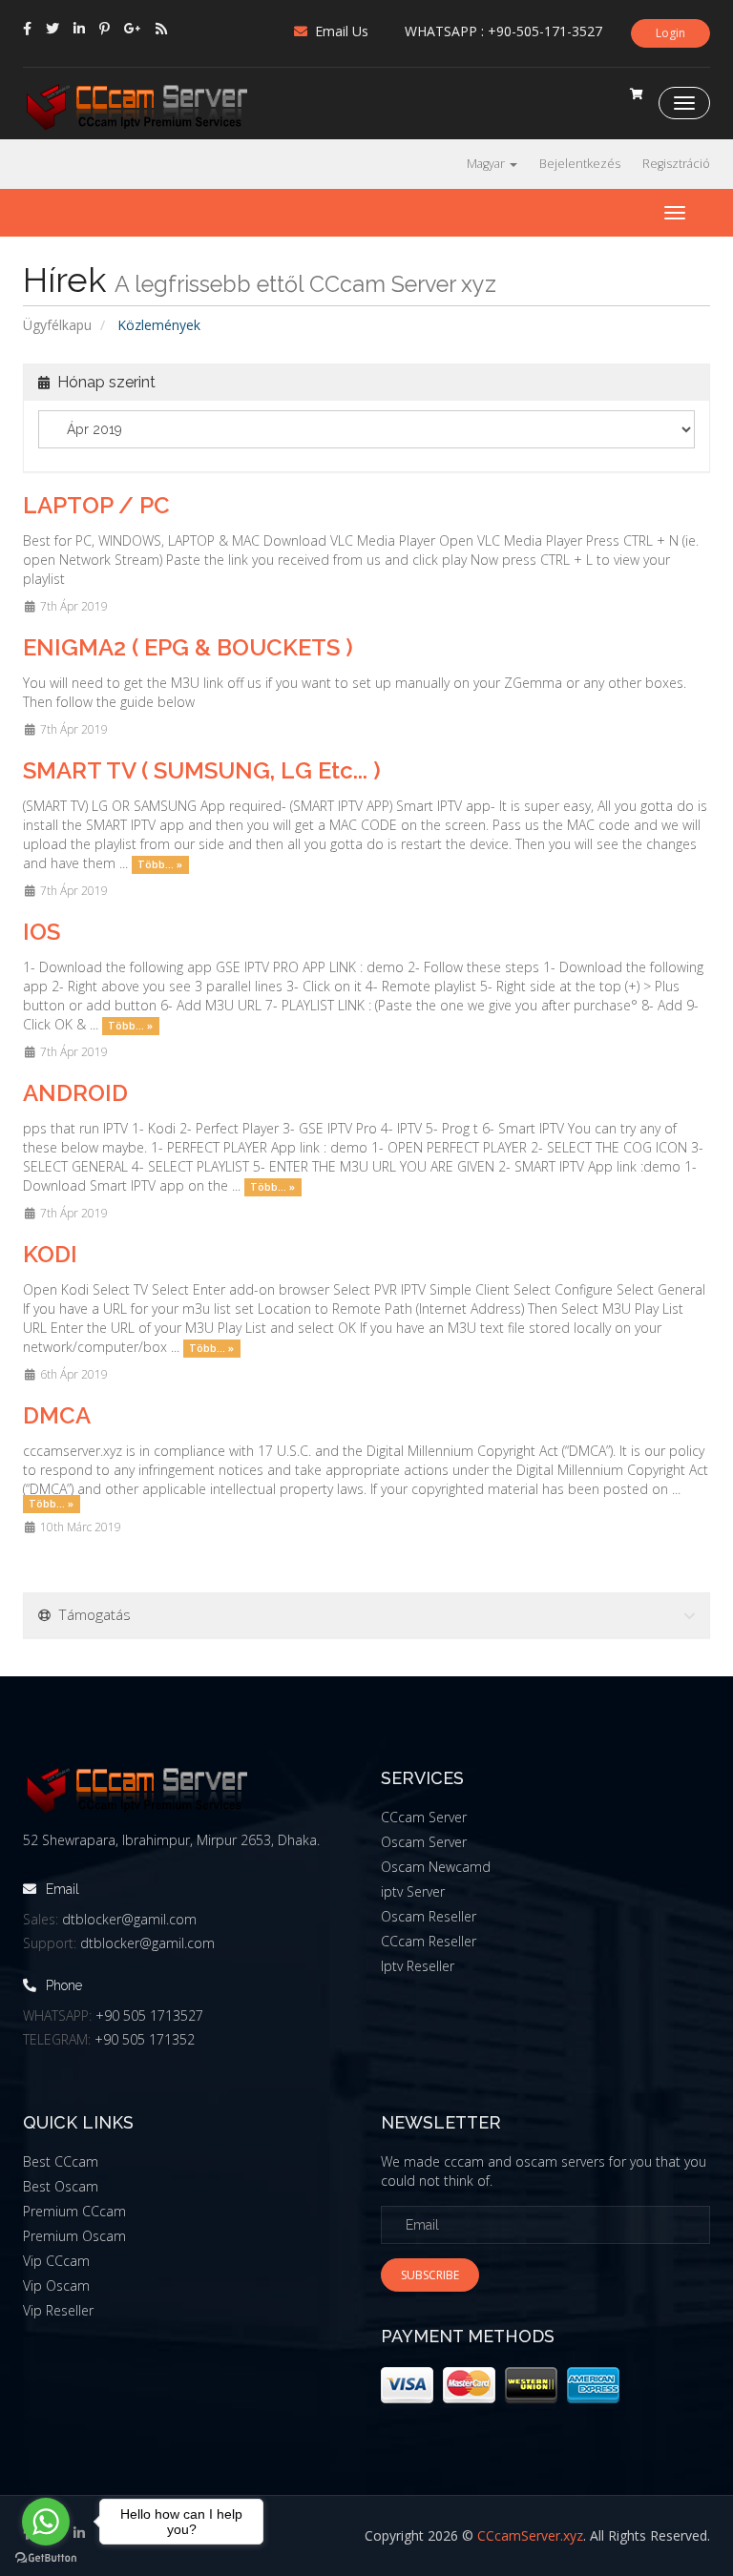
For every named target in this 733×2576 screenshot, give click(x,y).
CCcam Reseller (429, 1941)
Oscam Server (424, 1842)
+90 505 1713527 (149, 2015)
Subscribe (430, 2275)
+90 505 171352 (145, 2039)
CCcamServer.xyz (530, 2535)
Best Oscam (61, 2186)
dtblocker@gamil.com (129, 1919)
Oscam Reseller (429, 1916)
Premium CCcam (74, 2211)
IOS (42, 932)
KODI (50, 1254)
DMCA (57, 1415)
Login (670, 33)
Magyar (487, 164)
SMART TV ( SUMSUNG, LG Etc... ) (202, 770)
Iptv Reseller (418, 1966)
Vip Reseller (58, 2310)
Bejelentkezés (580, 164)
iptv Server (413, 1891)
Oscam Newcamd (436, 1867)
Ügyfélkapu (57, 325)
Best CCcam (61, 2161)
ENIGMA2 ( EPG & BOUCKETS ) (188, 647)
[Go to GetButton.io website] (46, 2557)
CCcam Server (424, 1817)
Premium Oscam (74, 2236)
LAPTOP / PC (96, 505)
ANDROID (75, 1093)
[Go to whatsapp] (46, 2522)
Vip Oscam (56, 2285)
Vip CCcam (56, 2261)
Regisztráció (676, 164)
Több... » (160, 864)
